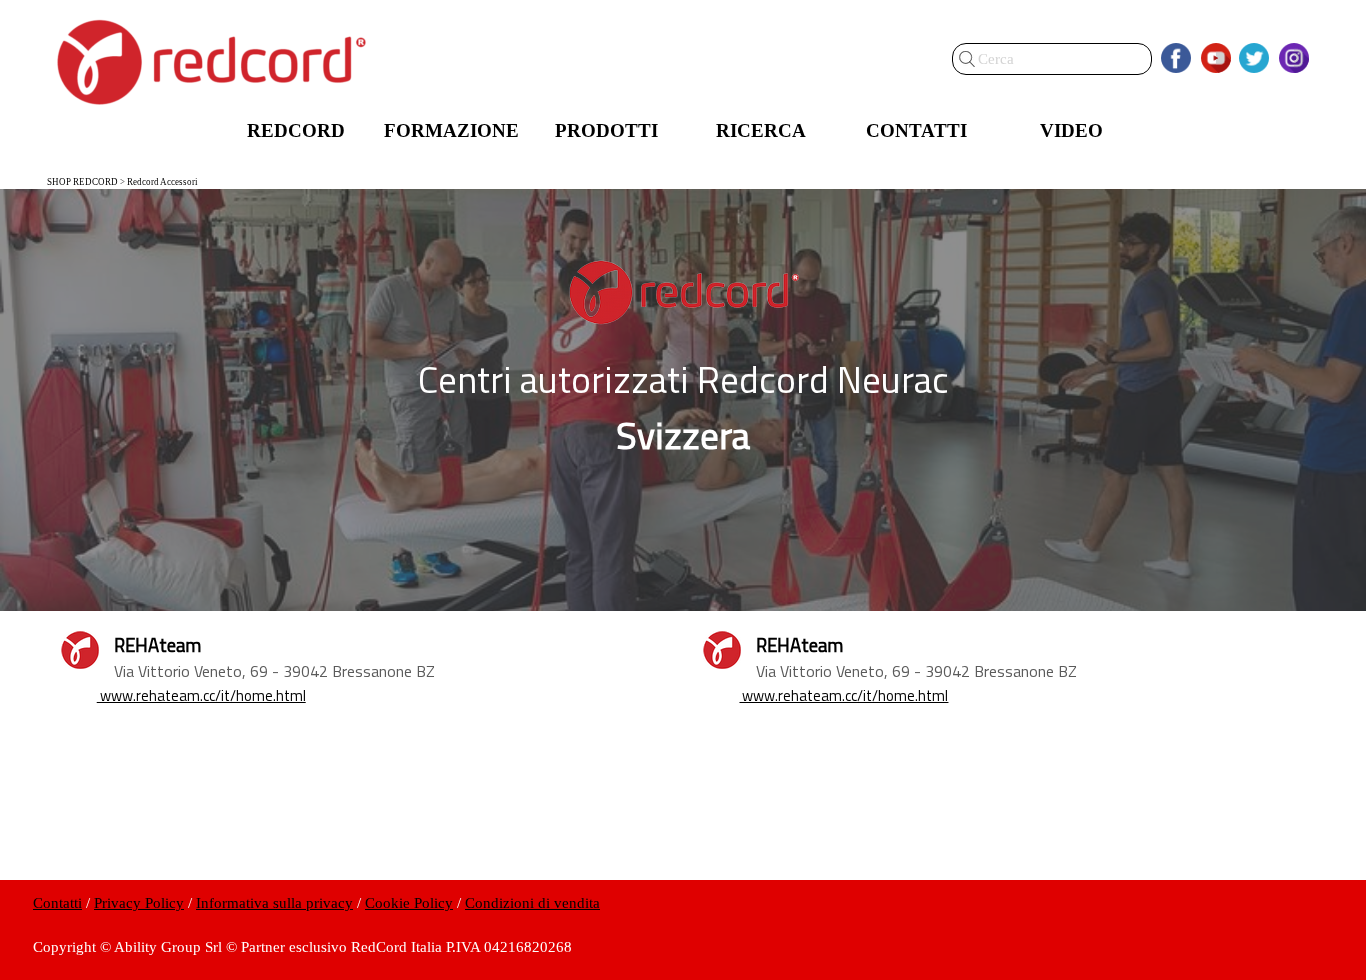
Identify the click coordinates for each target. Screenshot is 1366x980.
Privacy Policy (139, 903)
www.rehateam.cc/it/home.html (201, 695)
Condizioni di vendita (532, 903)
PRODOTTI (606, 130)
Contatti (57, 903)
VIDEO (1071, 130)
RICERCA (761, 130)
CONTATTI (916, 130)
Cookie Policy (409, 903)
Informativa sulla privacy (274, 903)
